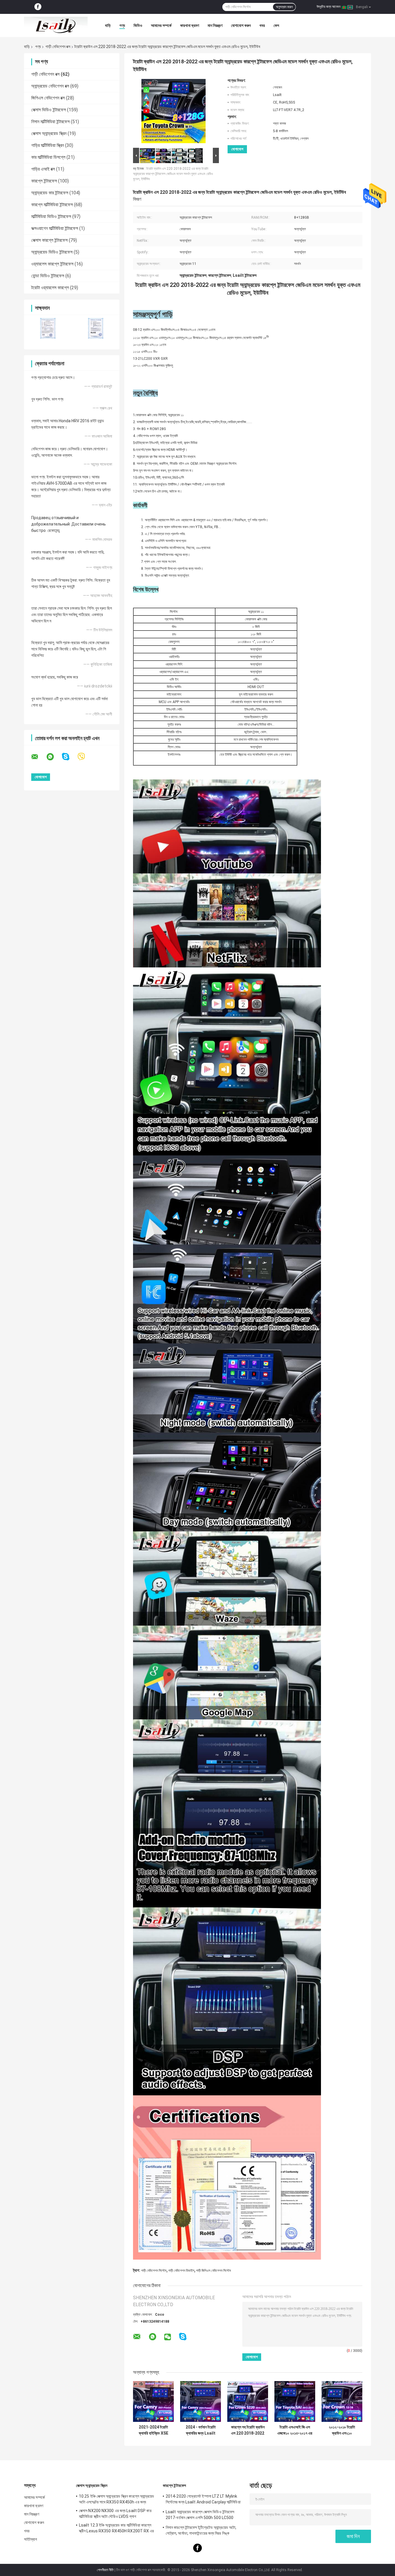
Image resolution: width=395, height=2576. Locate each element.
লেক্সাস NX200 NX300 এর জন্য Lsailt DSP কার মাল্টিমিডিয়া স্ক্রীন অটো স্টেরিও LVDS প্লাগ (115, 2514)
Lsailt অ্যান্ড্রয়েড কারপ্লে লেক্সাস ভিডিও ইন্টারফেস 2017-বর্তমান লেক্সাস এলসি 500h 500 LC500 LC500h (200, 2516)
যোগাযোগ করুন (241, 25)
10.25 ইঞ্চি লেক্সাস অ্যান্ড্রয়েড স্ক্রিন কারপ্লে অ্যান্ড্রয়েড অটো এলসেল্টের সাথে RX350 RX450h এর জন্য (117, 2499)
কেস (276, 25)
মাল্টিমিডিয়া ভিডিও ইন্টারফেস (51, 216)
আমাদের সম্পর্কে (161, 25)
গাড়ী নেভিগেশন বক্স (58, 47)
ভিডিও (138, 25)
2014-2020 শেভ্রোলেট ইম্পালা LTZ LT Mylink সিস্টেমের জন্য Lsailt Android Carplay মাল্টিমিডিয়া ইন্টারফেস (203, 2500)
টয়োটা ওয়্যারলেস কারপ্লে (50, 288)
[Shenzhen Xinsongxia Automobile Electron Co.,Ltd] (56, 25)
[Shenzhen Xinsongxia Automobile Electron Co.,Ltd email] (38, 757)
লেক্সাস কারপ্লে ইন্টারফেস (49, 240)
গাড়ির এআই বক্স (43, 169)
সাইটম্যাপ (31, 2539)
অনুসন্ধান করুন (284, 7)
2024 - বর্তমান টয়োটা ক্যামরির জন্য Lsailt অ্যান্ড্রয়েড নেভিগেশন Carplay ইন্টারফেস (201, 2430)
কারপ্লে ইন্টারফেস (44, 181)
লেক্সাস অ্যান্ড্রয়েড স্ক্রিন (49, 133)
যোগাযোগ (237, 149)
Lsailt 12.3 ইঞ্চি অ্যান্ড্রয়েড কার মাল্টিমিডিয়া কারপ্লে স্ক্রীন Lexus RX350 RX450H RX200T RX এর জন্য (117, 2529)
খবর (262, 25)
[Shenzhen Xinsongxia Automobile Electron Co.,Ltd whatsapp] (54, 757)
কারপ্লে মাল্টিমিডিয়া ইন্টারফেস (52, 205)
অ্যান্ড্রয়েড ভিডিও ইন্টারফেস (52, 252)
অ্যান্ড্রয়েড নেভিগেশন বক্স (50, 86)
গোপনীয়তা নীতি (105, 2570)
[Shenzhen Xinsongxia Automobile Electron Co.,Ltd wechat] (168, 2337)
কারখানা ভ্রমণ (190, 25)
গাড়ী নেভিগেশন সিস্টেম (154, 2271)
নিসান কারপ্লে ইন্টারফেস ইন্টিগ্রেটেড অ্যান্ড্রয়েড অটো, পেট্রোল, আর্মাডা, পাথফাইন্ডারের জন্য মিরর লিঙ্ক (201, 2530)
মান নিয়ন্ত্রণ (215, 25)
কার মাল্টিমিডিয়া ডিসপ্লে (48, 157)
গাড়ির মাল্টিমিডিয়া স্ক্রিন (48, 145)
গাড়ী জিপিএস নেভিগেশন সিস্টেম (214, 2271)
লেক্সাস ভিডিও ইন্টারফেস (49, 110)
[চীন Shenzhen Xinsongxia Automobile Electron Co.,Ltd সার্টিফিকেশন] (48, 328)
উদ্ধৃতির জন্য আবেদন (328, 7)
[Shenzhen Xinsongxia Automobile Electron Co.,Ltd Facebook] (38, 7)
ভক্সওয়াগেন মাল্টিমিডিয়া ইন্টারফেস (55, 228)
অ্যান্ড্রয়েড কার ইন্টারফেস (50, 193)
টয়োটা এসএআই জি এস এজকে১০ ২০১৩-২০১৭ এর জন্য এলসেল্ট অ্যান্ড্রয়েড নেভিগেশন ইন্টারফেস (295, 2430)
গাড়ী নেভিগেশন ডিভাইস (181, 2271)
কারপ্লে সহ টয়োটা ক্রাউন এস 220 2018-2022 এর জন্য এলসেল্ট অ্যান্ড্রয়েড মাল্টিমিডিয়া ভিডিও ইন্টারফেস (248, 2430)
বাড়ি (108, 25)
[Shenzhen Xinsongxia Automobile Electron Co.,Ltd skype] (69, 757)
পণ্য (122, 25)
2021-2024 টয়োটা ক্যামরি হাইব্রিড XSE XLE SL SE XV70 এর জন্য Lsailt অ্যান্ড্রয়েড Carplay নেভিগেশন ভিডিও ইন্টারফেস (153, 2430)
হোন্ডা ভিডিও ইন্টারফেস (48, 276)
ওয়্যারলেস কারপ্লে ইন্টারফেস (52, 264)
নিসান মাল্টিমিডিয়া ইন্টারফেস (50, 122)
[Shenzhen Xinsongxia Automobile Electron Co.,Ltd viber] (85, 757)
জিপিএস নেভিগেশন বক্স (48, 98)
